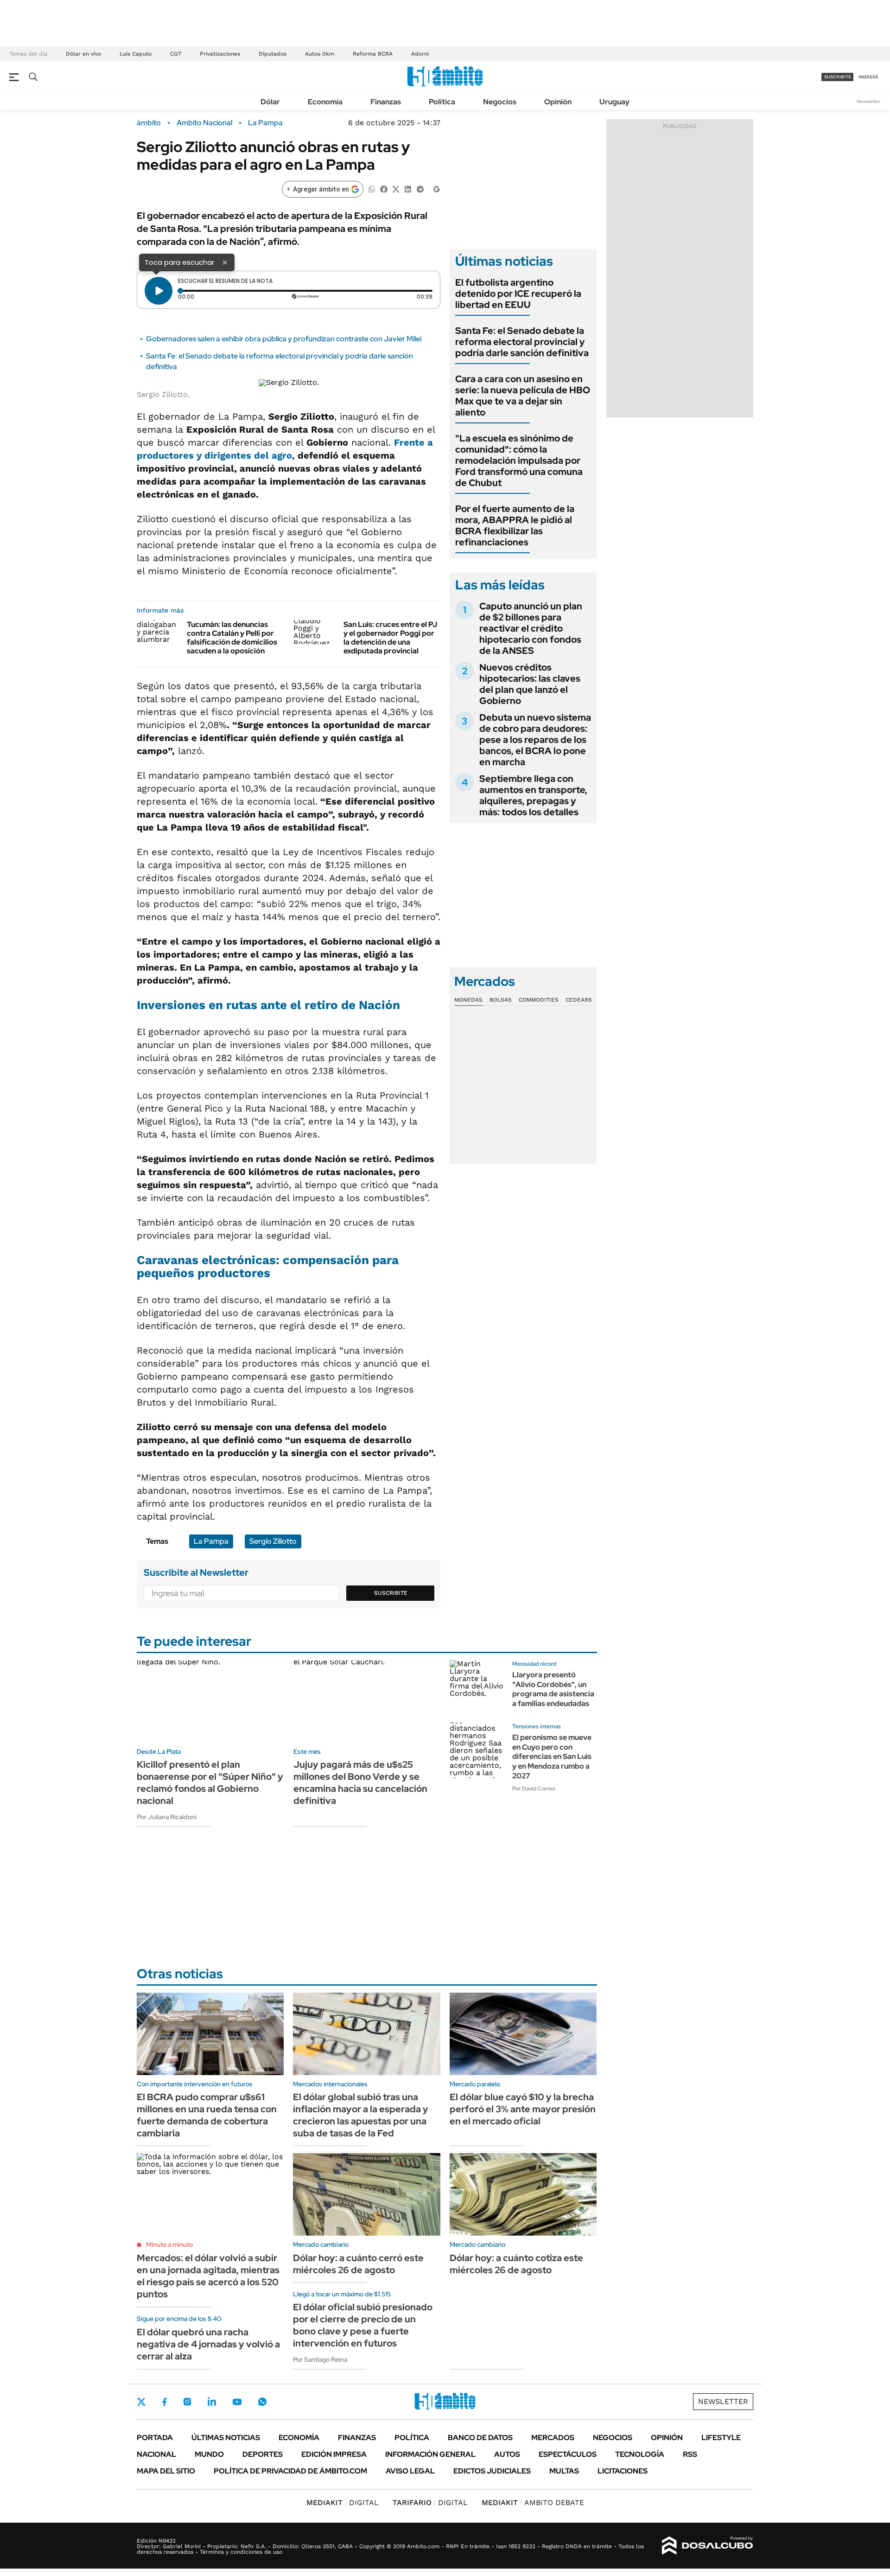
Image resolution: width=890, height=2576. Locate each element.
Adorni (420, 54)
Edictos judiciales (492, 2471)
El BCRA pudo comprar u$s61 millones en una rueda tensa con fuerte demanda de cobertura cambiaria (207, 2115)
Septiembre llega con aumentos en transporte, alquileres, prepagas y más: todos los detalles (533, 795)
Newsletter (869, 101)
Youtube (237, 2402)
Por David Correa (534, 1789)
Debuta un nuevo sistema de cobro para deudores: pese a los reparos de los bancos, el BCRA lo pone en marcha (535, 740)
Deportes (263, 2454)
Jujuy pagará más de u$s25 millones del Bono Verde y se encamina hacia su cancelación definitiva (360, 1783)
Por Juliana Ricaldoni (167, 1817)
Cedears (579, 1000)
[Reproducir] (159, 291)
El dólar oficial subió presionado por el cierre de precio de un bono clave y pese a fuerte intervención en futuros (363, 2325)
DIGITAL (343, 2502)
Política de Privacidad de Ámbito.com (290, 2471)
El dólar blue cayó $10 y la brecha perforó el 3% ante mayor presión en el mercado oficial (523, 2109)
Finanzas (386, 102)
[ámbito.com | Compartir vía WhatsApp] (372, 189)
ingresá (868, 77)
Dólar (270, 102)
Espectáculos (568, 2454)
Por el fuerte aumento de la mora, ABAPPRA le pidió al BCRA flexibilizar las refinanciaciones (515, 525)
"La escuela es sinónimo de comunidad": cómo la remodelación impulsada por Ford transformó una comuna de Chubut (519, 460)
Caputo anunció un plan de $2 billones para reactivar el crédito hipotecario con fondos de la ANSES (531, 628)
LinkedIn (212, 2402)
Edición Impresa (334, 2454)
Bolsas (501, 1000)
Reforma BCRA (373, 54)
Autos (507, 2454)
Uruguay (614, 102)
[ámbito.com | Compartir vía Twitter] (396, 189)
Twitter (141, 2402)
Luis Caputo (136, 54)
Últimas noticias (226, 2438)
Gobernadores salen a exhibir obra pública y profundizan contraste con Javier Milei (284, 339)
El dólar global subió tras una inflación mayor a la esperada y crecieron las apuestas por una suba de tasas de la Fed (361, 2115)
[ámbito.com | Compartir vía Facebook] (384, 189)
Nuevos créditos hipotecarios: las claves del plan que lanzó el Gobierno (530, 684)
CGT (176, 54)
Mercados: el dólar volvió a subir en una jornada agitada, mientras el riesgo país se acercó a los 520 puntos (208, 2276)
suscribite (838, 77)
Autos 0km (320, 54)
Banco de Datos (480, 2438)
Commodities (539, 1000)
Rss (690, 2454)
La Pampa (265, 123)
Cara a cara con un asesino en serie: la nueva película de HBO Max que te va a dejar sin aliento (523, 396)
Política (442, 102)
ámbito (149, 123)
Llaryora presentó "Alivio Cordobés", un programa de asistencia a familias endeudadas (553, 1689)
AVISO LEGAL (410, 2471)
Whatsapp (262, 2402)
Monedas (468, 1000)
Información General (430, 2454)
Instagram (187, 2402)
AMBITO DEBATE (533, 2502)
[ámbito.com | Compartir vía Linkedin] (408, 189)
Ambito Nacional (204, 123)
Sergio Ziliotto (273, 1541)
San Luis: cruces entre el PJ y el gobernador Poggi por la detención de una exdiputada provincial (390, 638)
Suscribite (391, 1593)
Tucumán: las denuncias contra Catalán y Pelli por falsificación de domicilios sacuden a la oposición (232, 638)
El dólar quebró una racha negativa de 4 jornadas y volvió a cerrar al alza (208, 2344)
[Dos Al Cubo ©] (708, 2546)
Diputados (273, 54)
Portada (155, 2438)
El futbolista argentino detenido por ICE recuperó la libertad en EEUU (518, 294)
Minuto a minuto (169, 2244)
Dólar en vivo (83, 54)
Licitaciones (623, 2471)
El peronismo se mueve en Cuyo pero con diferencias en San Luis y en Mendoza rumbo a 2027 (552, 1757)
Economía (325, 102)
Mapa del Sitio (166, 2471)
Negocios (500, 102)
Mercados (553, 2438)
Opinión (558, 102)
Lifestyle (721, 2438)
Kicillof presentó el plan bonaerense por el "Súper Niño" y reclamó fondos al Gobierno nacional (210, 1783)
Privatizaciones (220, 54)
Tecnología (640, 2454)
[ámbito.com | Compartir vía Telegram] (420, 189)
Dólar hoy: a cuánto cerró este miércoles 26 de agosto (358, 2264)
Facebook (165, 2402)
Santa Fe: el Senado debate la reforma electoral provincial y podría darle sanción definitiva (522, 342)
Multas (564, 2471)
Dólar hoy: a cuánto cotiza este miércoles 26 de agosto (516, 2264)
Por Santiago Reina (320, 2359)
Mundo (209, 2454)
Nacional (156, 2454)
